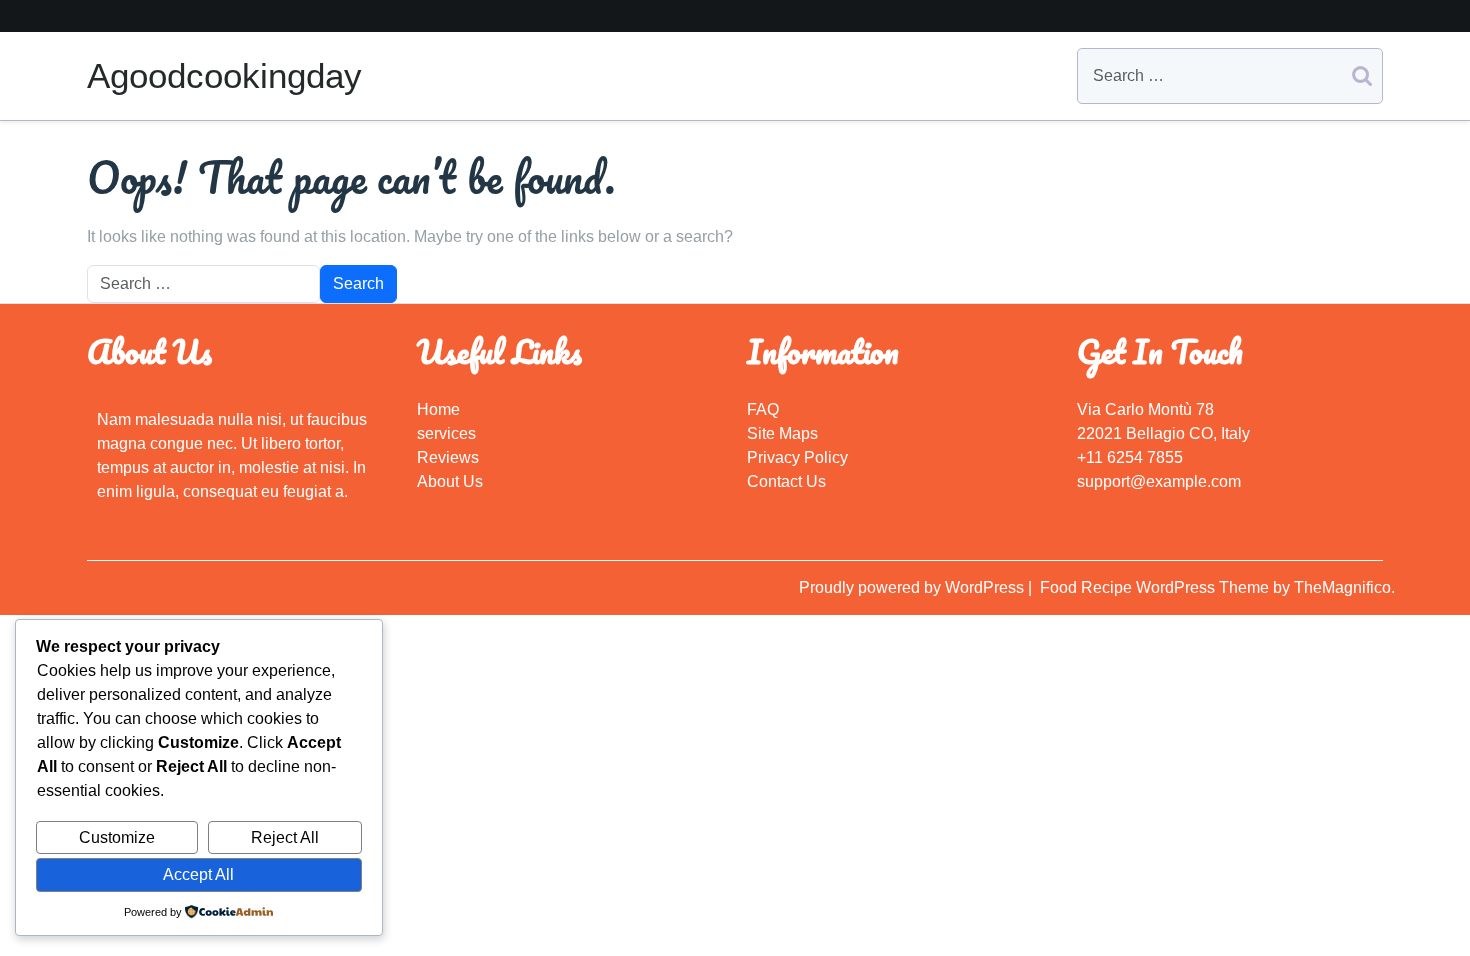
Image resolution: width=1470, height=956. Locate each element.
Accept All (198, 874)
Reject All (285, 837)
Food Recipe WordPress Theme (1156, 587)
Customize (117, 837)
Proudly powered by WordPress (913, 587)
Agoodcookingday (224, 75)
